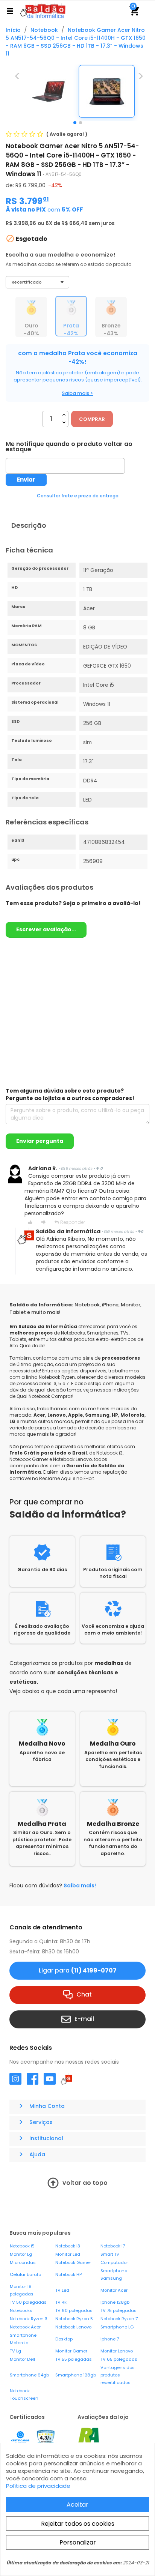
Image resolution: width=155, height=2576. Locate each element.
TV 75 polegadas (119, 2310)
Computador (114, 2262)
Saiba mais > (77, 393)
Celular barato (25, 2274)
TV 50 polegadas (28, 2302)
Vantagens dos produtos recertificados (118, 2375)
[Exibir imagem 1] (75, 123)
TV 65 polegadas (119, 2359)
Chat (84, 1994)
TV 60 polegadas (74, 2310)
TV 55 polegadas (74, 2359)
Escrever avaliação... (46, 929)
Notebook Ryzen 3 (29, 2319)
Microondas (23, 2262)
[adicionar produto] (64, 415)
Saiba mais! (80, 1885)
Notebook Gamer (73, 2262)
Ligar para (78, 1970)
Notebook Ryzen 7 (119, 2319)
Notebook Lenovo (73, 2327)
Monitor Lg (21, 2254)
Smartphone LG (117, 2327)
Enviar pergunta (40, 1141)
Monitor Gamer (71, 2351)
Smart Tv (110, 2254)
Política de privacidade (38, 2486)
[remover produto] (64, 423)
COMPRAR (92, 419)
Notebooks (21, 2310)
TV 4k (61, 2302)
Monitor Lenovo (117, 2351)
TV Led (62, 2290)
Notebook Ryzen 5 (74, 2319)
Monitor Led (68, 2254)
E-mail (84, 2019)
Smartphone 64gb (29, 2375)
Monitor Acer (114, 2290)
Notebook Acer (25, 2327)
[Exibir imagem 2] (81, 123)
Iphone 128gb (115, 2302)
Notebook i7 (113, 2246)
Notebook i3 (68, 2246)
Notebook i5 (22, 2246)
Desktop (64, 2339)
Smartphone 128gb (76, 2375)
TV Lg (15, 2351)
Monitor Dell (22, 2359)
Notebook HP (68, 2274)
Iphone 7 (110, 2339)
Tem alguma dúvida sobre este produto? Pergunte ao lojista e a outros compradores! (70, 1094)
